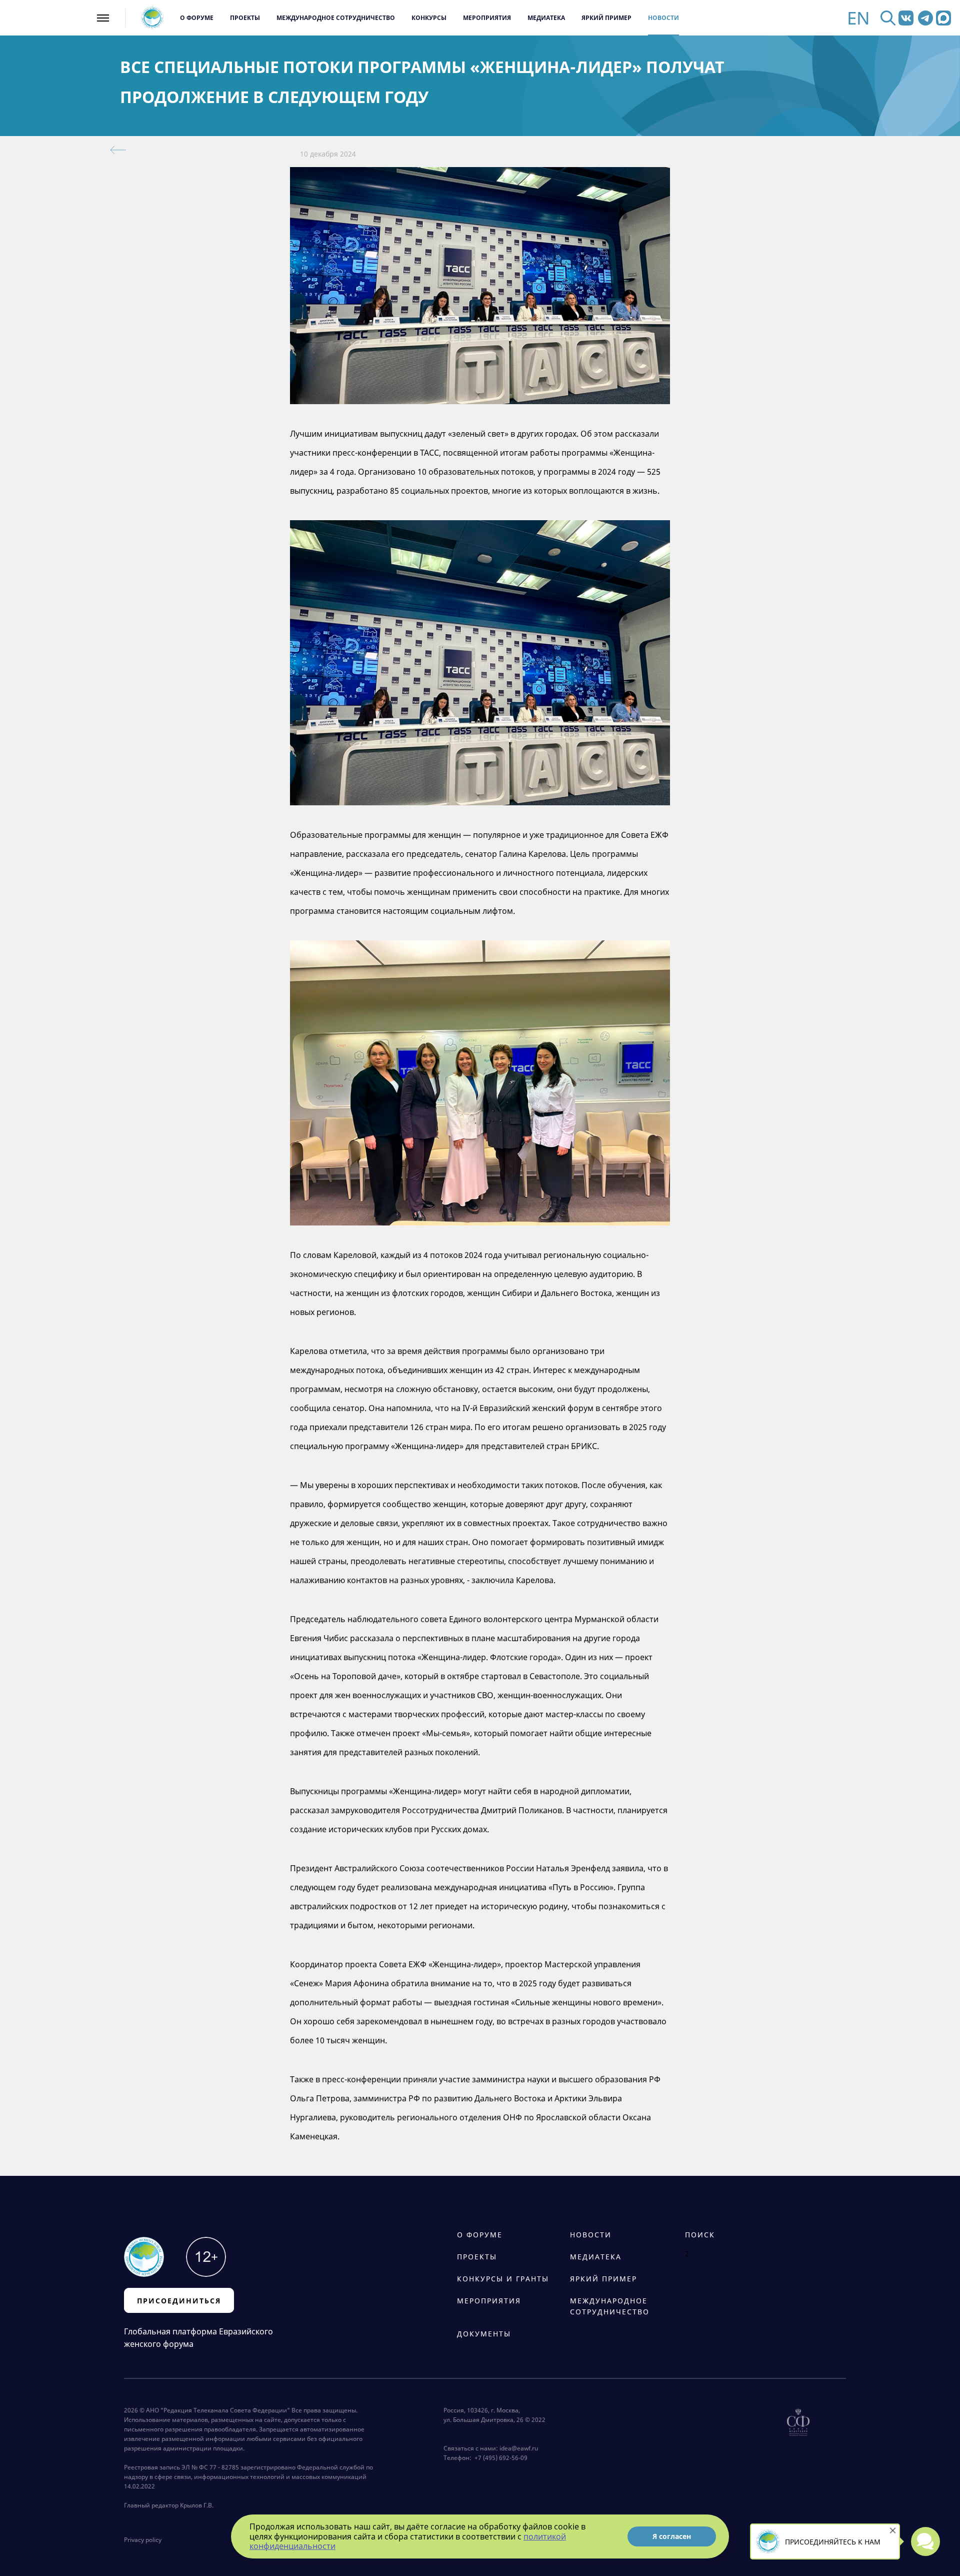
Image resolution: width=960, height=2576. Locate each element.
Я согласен (672, 2536)
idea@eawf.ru (519, 2448)
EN (858, 18)
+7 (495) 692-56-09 (499, 2458)
